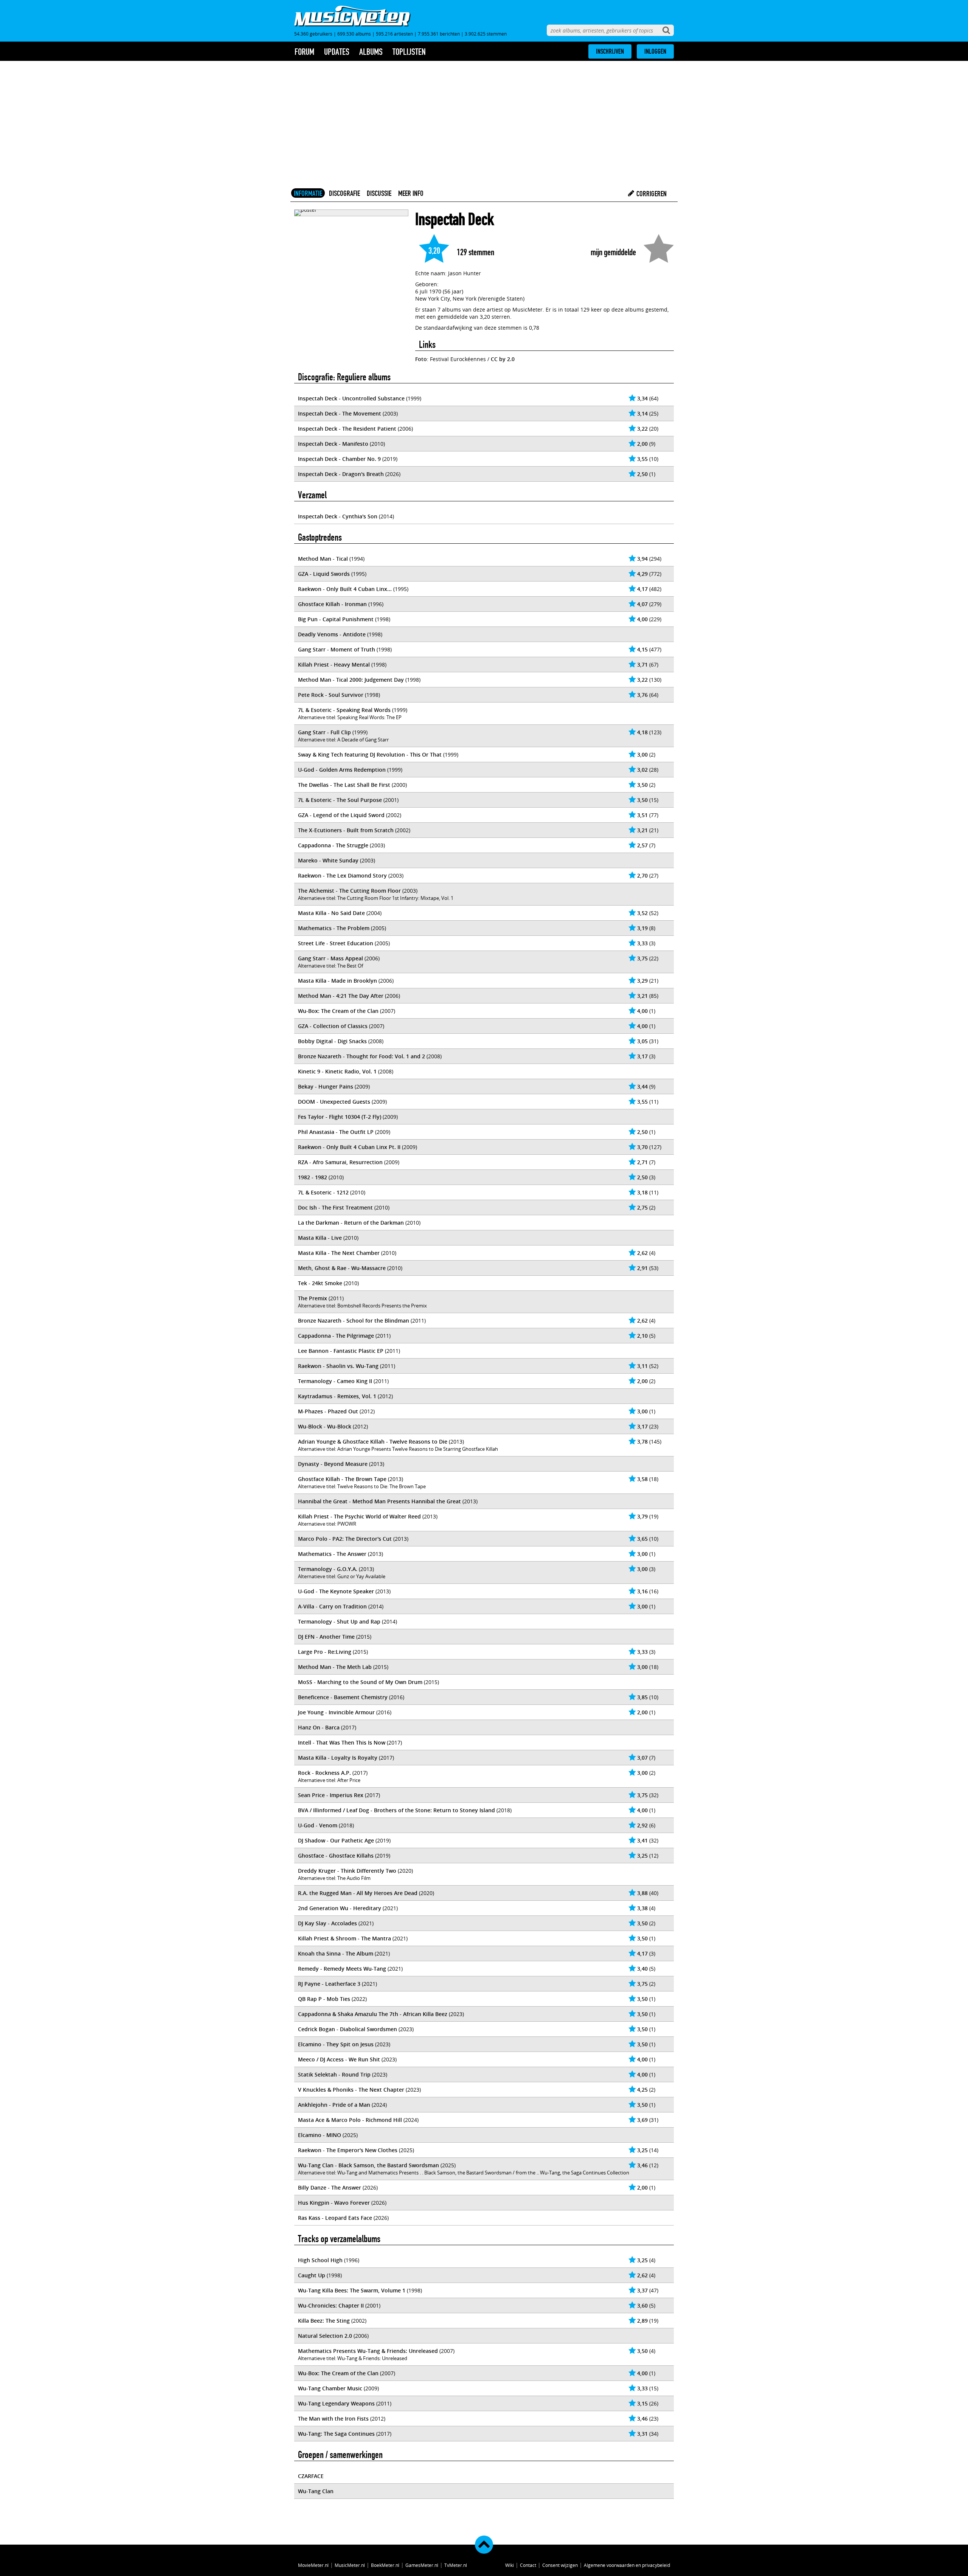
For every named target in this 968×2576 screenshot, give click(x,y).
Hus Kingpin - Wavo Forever (334, 2203)
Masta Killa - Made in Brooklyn (337, 981)
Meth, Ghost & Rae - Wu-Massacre (342, 1268)
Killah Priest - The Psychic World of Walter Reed (359, 1516)
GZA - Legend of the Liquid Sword (341, 815)
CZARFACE (311, 2476)
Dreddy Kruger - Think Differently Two (347, 1871)
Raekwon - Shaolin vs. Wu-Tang (338, 1366)
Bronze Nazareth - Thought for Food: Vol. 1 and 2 (361, 1056)
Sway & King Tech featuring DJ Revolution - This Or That (370, 754)
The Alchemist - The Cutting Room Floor (349, 891)
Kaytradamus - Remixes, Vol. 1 (337, 1396)
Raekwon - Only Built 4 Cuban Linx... (345, 589)
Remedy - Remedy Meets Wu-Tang (342, 1969)
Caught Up (312, 2275)
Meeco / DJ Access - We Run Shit (339, 2059)
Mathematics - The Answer (332, 1554)
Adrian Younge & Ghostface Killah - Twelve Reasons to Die (373, 1442)
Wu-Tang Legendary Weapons (336, 2403)
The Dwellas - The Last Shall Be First (344, 785)
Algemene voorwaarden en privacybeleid (627, 2565)
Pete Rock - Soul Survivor (331, 695)
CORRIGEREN (651, 194)
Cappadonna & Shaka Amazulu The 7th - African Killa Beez (373, 2014)
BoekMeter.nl (385, 2565)
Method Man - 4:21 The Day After (341, 996)
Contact (528, 2565)
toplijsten (409, 52)
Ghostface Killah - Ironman (332, 604)
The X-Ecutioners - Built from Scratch (346, 830)
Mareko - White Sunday (328, 860)
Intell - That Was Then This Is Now (342, 1742)
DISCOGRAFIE (344, 193)
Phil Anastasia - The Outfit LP (336, 1132)
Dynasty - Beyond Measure (333, 1464)
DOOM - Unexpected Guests (334, 1102)
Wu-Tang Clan (316, 2491)
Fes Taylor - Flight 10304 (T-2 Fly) (340, 1117)
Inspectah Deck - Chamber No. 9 (339, 459)
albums (371, 52)
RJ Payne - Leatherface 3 (329, 1984)
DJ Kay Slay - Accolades (327, 1923)
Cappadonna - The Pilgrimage (336, 1336)
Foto (421, 359)
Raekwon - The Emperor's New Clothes (348, 2150)
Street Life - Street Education (336, 943)
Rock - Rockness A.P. (324, 1773)
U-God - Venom (318, 1825)
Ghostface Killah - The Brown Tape (342, 1479)
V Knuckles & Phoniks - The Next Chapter (351, 2090)
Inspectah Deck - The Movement (340, 413)
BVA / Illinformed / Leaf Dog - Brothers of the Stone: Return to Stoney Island (396, 1810)
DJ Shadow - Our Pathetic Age (336, 1840)
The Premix (313, 1298)
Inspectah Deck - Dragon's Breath (341, 474)
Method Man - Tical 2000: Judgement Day (351, 680)
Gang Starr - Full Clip (324, 732)
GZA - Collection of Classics (333, 1026)
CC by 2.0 (503, 359)
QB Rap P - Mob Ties (324, 1999)
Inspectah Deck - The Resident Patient (347, 429)
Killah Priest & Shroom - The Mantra (344, 1938)
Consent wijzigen (560, 2565)
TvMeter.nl (456, 2565)
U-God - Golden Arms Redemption (342, 770)
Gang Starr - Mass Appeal (330, 958)
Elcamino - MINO (320, 2135)
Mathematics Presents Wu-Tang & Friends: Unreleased (368, 2351)
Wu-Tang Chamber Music (330, 2388)
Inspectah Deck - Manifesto (333, 444)
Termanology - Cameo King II (335, 1381)
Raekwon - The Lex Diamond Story (342, 875)
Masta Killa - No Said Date (331, 913)
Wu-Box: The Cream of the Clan (338, 1011)
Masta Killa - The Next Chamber (339, 1253)
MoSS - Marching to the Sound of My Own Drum (360, 1682)
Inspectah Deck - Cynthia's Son (338, 516)
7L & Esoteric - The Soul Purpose (340, 800)
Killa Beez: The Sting (324, 2321)
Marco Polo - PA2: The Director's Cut (345, 1539)
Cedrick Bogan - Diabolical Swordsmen (347, 2029)
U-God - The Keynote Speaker (336, 1591)
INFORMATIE (308, 193)
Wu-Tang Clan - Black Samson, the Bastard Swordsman (368, 2165)
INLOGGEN (655, 51)
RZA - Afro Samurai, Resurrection (340, 1162)
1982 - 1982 (313, 1177)
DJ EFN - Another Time (326, 1637)
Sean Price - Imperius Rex (331, 1795)
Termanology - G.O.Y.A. (328, 1569)
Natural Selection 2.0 (325, 2336)
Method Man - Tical (323, 559)
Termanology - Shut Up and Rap (339, 1621)
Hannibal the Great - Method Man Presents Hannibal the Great (379, 1501)
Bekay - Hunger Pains (326, 1086)
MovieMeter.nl (313, 2565)
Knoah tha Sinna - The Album (336, 1953)
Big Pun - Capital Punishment (336, 619)
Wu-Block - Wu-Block (325, 1426)
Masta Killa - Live (320, 1238)
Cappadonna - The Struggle (333, 845)
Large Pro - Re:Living (325, 1652)
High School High (320, 2260)
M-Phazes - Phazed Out (328, 1411)
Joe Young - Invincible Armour (336, 1712)
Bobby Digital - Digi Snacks (332, 1041)
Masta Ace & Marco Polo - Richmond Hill (350, 2120)
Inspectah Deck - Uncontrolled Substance (351, 398)
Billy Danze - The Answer (330, 2188)
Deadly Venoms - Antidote (332, 634)
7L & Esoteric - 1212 (323, 1192)
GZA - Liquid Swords (324, 574)
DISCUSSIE (379, 193)
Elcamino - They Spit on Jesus (336, 2044)
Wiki (510, 2565)
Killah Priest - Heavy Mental (334, 665)
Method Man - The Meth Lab (335, 1667)
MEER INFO (411, 193)
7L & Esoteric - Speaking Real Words (344, 710)
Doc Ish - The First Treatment (335, 1207)
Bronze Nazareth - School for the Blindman (354, 1321)
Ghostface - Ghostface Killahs (336, 1856)
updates (337, 52)
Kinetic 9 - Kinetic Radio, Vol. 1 (337, 1071)
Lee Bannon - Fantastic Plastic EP (341, 1351)
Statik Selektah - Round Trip (334, 2074)
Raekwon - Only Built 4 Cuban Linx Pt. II (349, 1147)
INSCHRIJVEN (610, 51)
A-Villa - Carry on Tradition (332, 1606)
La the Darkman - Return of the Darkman (351, 1223)
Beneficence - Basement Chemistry (343, 1697)
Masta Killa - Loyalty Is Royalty (338, 1758)
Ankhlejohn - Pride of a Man (334, 2105)
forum (304, 52)
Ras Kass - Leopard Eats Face (335, 2218)
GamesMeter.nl (422, 2565)
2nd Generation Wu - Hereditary (340, 1908)
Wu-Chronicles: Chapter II (331, 2305)
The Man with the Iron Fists (333, 2419)
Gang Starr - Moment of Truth (337, 649)
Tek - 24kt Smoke (320, 1283)
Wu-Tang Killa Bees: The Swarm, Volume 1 (352, 2290)
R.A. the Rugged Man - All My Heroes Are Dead (358, 1893)
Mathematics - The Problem (334, 928)
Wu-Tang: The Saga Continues (336, 2434)
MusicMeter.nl (350, 2565)
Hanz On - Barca (319, 1727)
